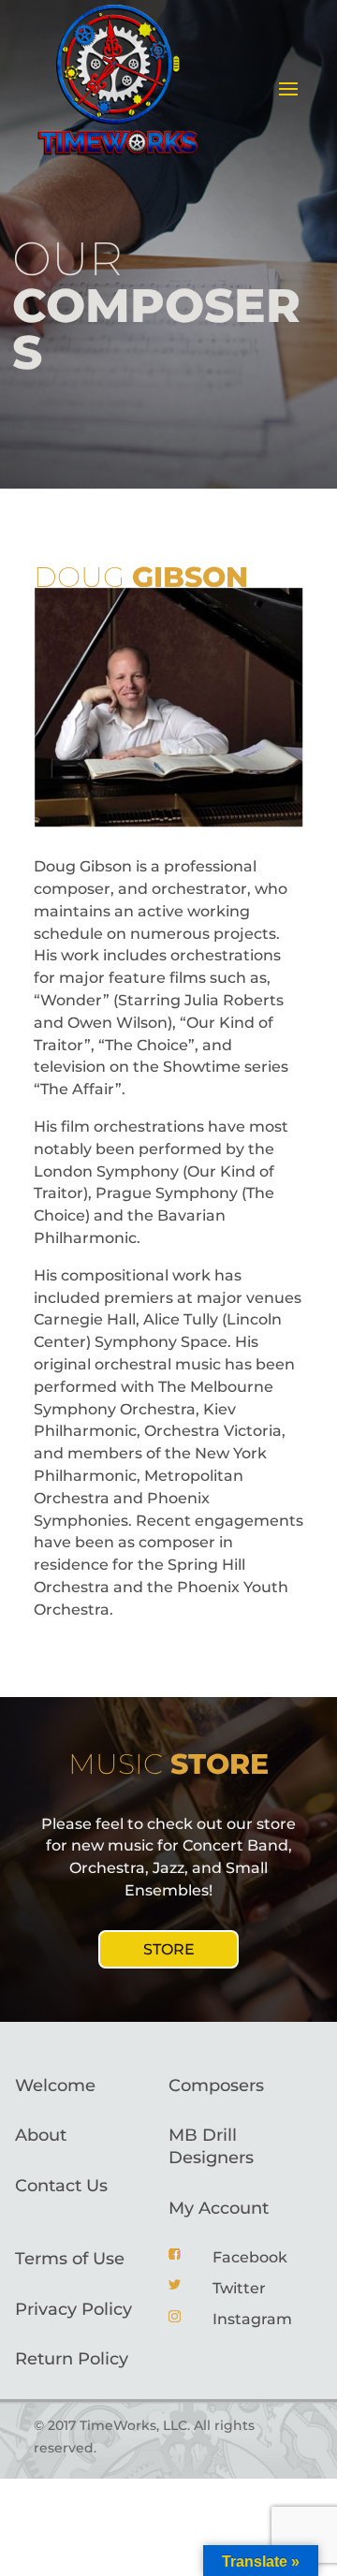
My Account (219, 2208)
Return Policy (72, 2359)
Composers (216, 2086)
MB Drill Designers (211, 2146)
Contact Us (61, 2186)
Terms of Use (70, 2259)
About (41, 2135)
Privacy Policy (73, 2309)
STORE (169, 1949)
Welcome (55, 2086)
